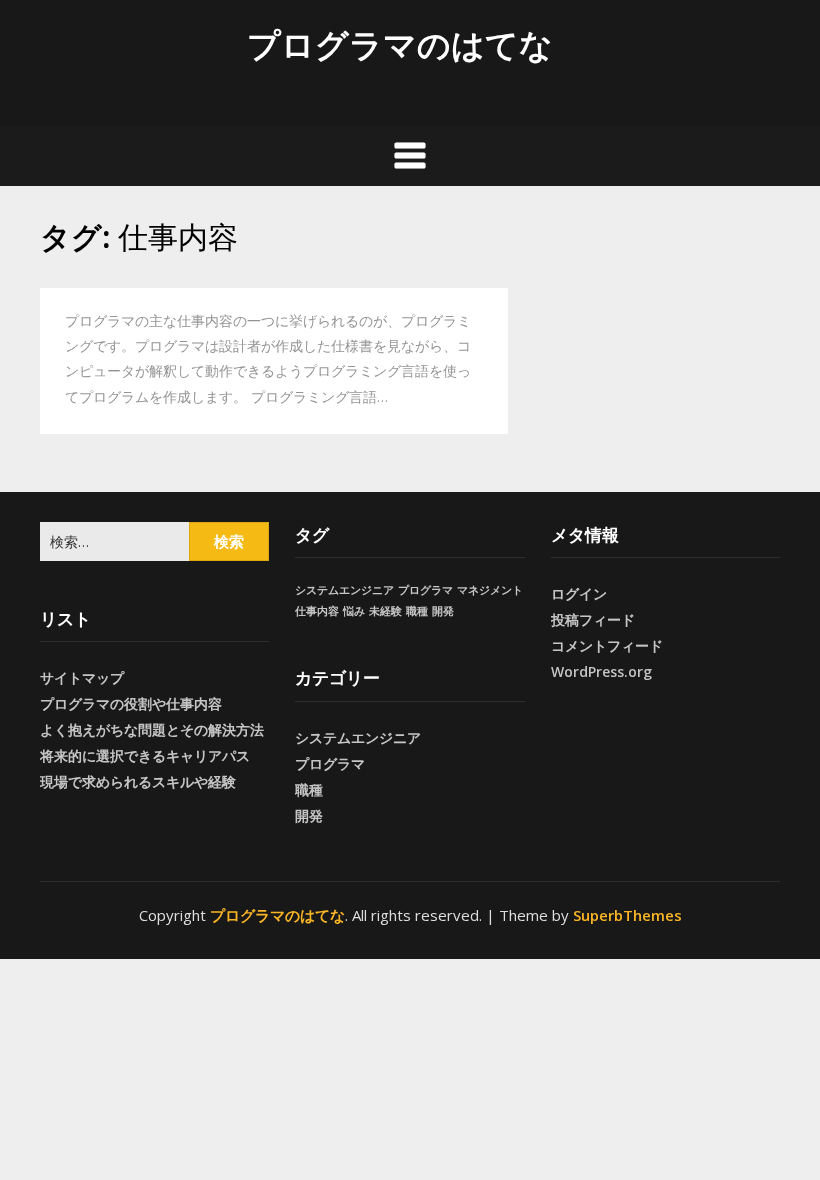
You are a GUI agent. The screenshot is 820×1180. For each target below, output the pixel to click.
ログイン (579, 593)
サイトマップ (82, 677)
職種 (417, 611)
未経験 (385, 611)
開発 (443, 611)
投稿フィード (593, 619)
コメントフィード (607, 645)
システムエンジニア (344, 590)
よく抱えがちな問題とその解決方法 (152, 729)
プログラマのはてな (400, 44)
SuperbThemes (627, 915)
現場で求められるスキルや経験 (138, 781)
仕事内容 (317, 611)
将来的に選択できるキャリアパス (145, 755)
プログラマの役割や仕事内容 (131, 703)
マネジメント (490, 590)
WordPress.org (601, 671)
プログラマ (425, 590)
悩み (354, 611)
